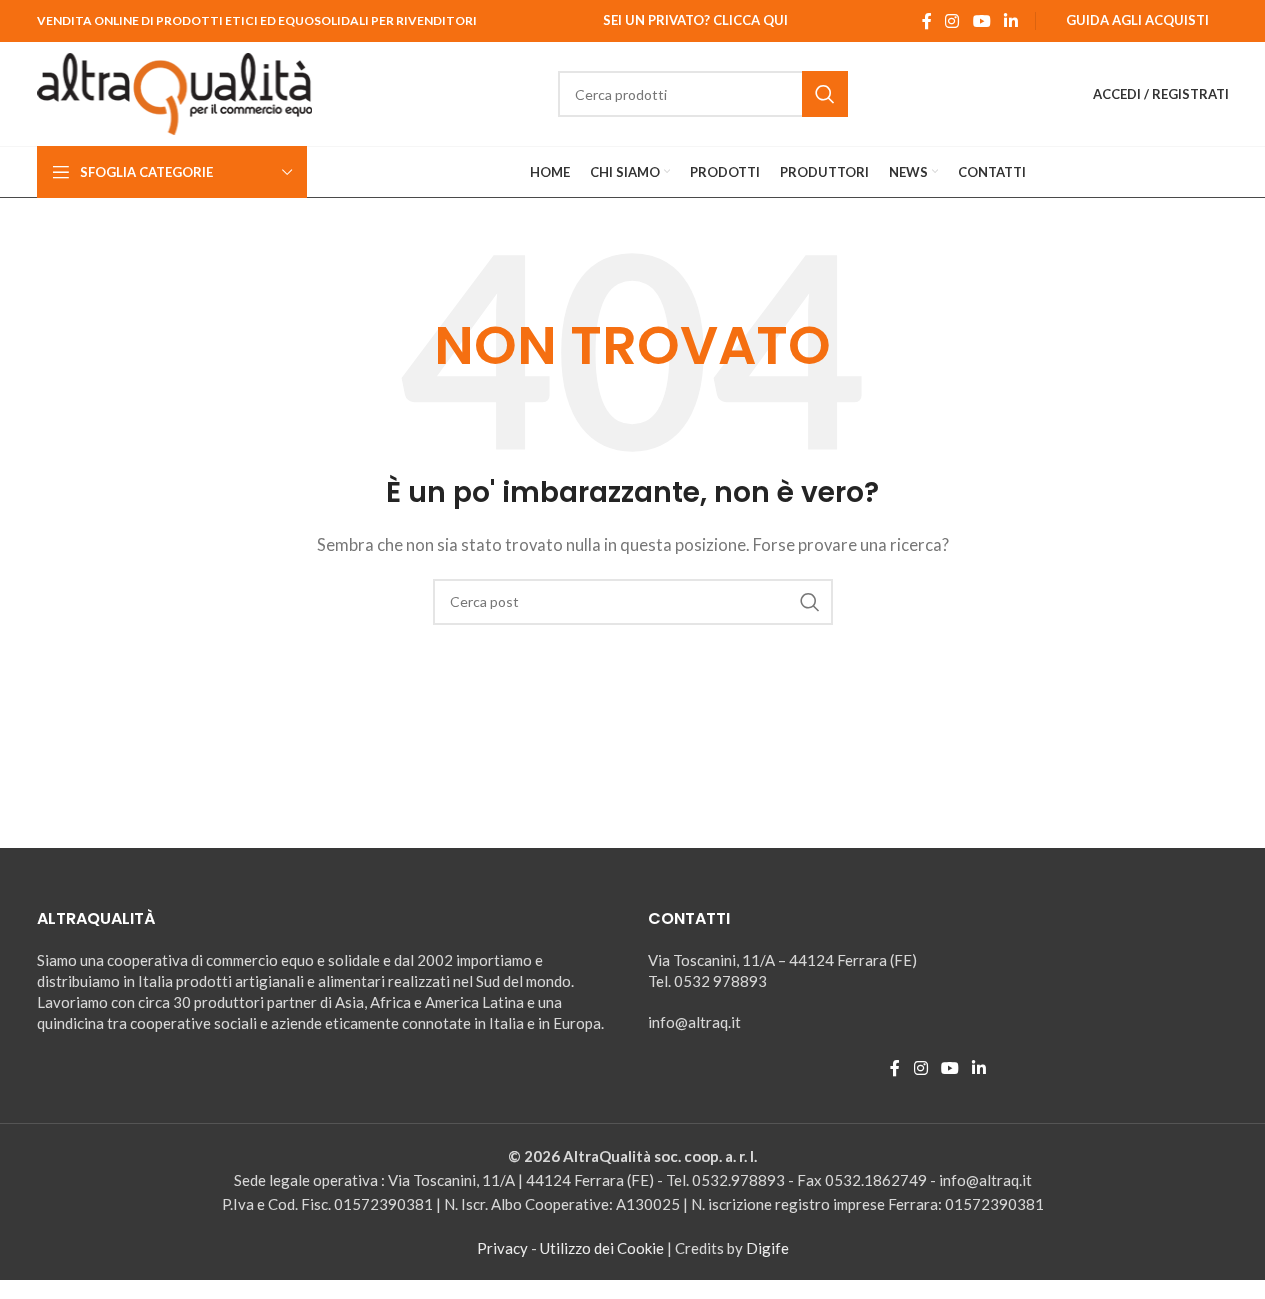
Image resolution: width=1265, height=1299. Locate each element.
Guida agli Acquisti (1137, 20)
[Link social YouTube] (981, 21)
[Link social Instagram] (952, 21)
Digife (767, 1248)
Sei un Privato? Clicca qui (695, 20)
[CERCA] (825, 94)
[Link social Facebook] (927, 21)
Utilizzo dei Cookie (602, 1248)
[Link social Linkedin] (1010, 21)
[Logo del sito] (175, 92)
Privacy (502, 1248)
